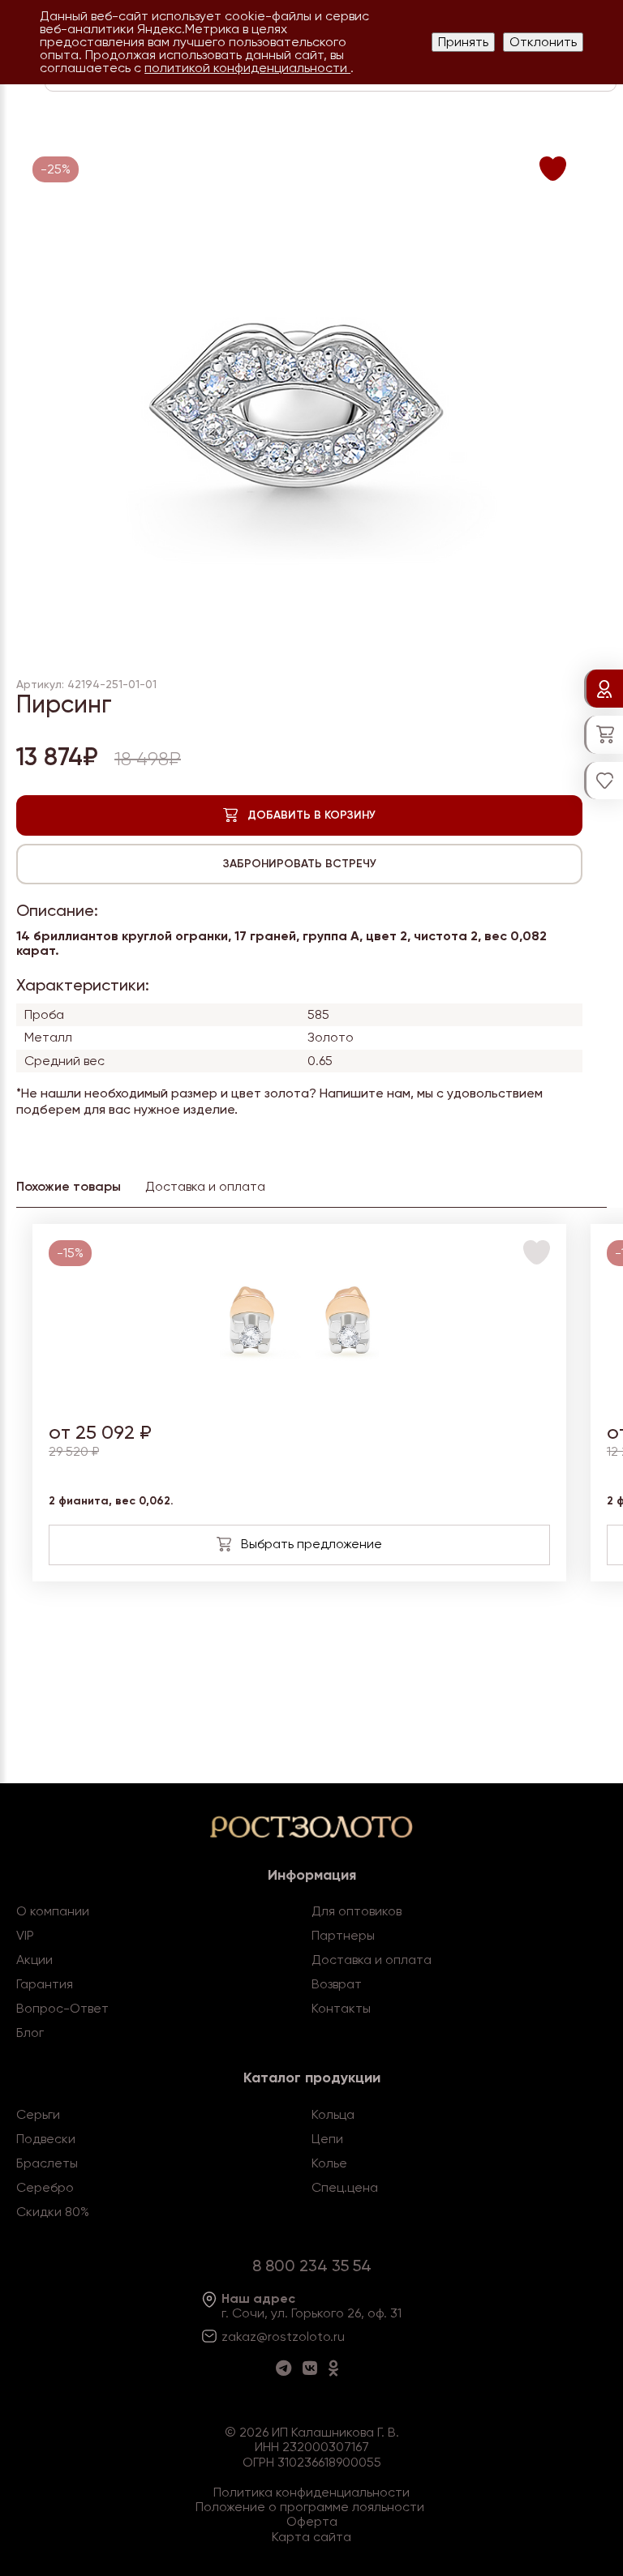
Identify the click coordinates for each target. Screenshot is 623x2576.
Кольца (333, 2114)
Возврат (337, 1984)
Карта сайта (311, 2537)
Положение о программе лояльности (310, 2507)
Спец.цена (345, 2187)
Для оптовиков (357, 1911)
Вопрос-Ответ (62, 2008)
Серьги (38, 2114)
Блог (30, 2033)
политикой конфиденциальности (247, 68)
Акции (34, 1960)
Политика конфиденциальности (311, 2492)
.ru (337, 2336)
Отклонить (543, 42)
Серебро (45, 2187)
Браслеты (47, 2163)
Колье (329, 2163)
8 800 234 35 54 (312, 2266)
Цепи (327, 2139)
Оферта (312, 2521)
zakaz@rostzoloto (276, 2336)
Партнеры (343, 1935)
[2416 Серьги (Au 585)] (300, 1398)
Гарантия (45, 1984)
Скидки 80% (53, 2212)
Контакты (341, 2008)
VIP (25, 1935)
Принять (463, 42)
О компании (53, 1911)
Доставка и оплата (372, 1960)
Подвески (46, 2139)
